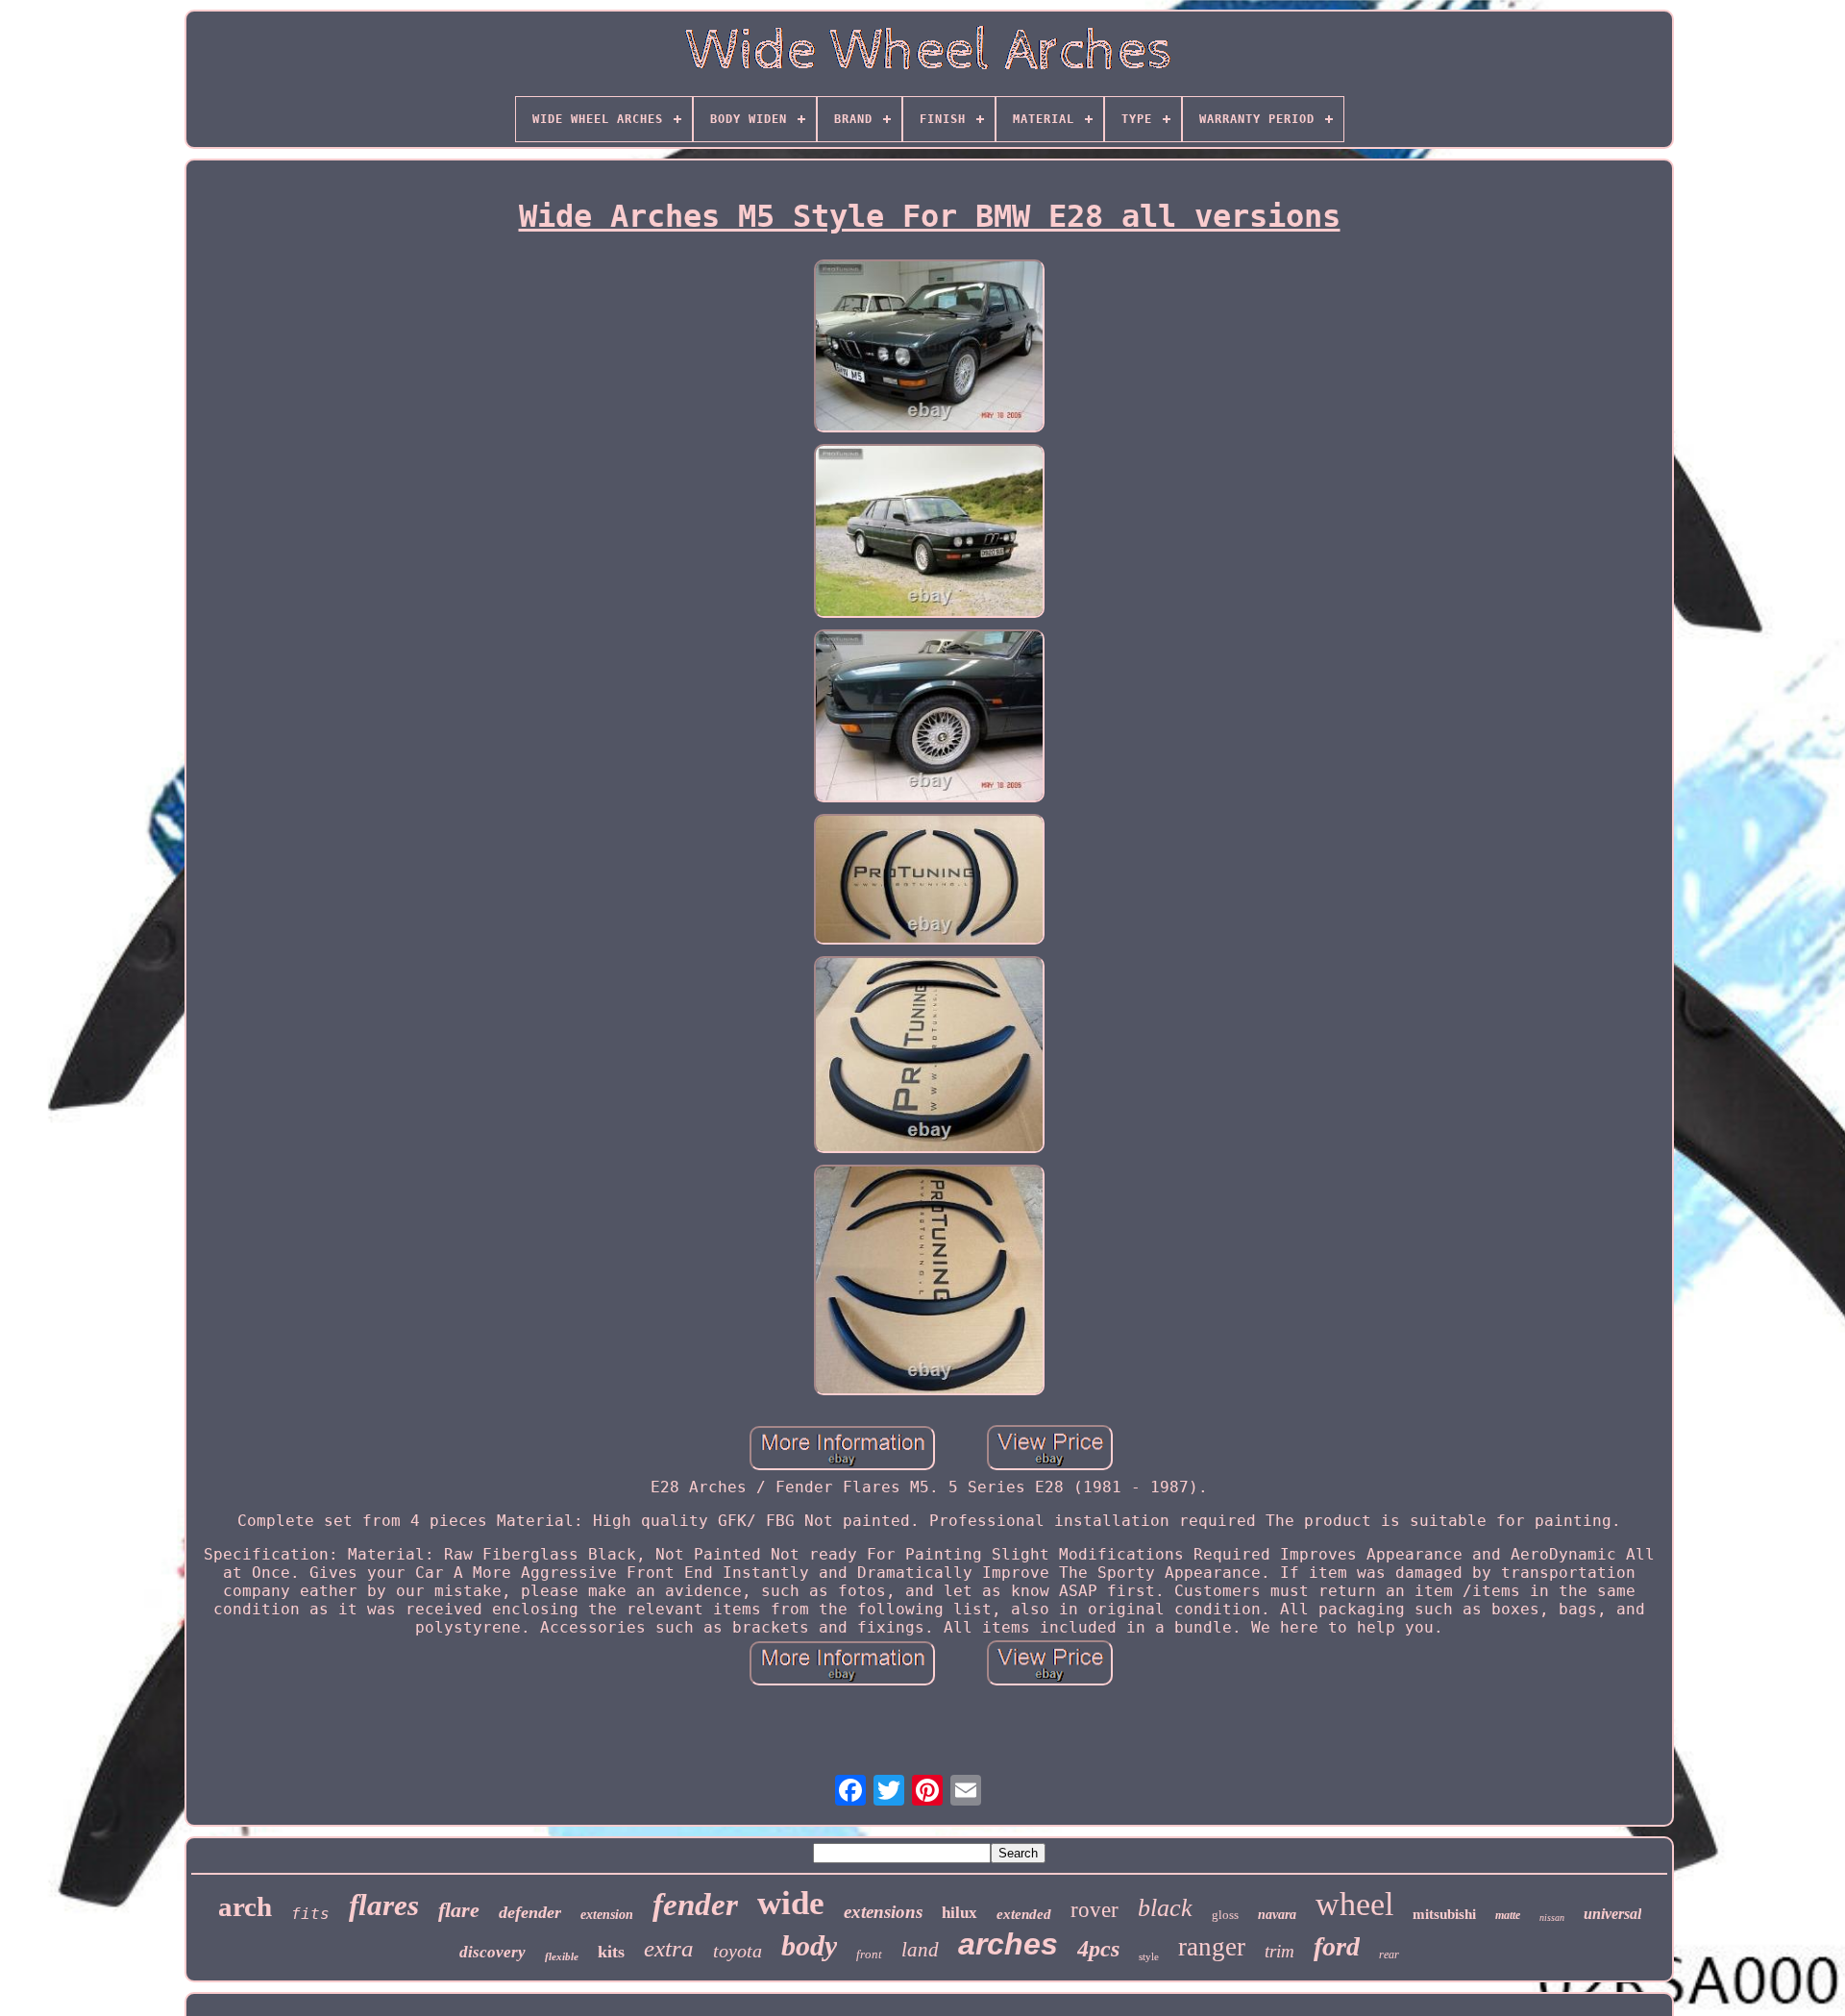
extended (1024, 1914)
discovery (492, 1952)
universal (1612, 1914)
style (1149, 1956)
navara (1277, 1915)
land (920, 1950)
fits (310, 1914)
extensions (883, 1912)
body (809, 1945)
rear (1389, 1955)
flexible (562, 1956)
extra (669, 1948)
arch (245, 1906)
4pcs (1098, 1949)
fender (695, 1905)
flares (384, 1905)
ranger (1212, 1947)
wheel (1354, 1904)
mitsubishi (1444, 1914)
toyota (738, 1951)
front (869, 1954)
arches (1008, 1944)
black (1165, 1908)
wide (791, 1903)
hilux (959, 1913)
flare (459, 1910)
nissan (1552, 1918)
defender (530, 1912)
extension (607, 1915)
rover (1095, 1910)
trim (1279, 1951)
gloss (1225, 1915)
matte (1508, 1915)
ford (1337, 1946)
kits (611, 1952)
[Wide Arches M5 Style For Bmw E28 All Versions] (929, 348)
